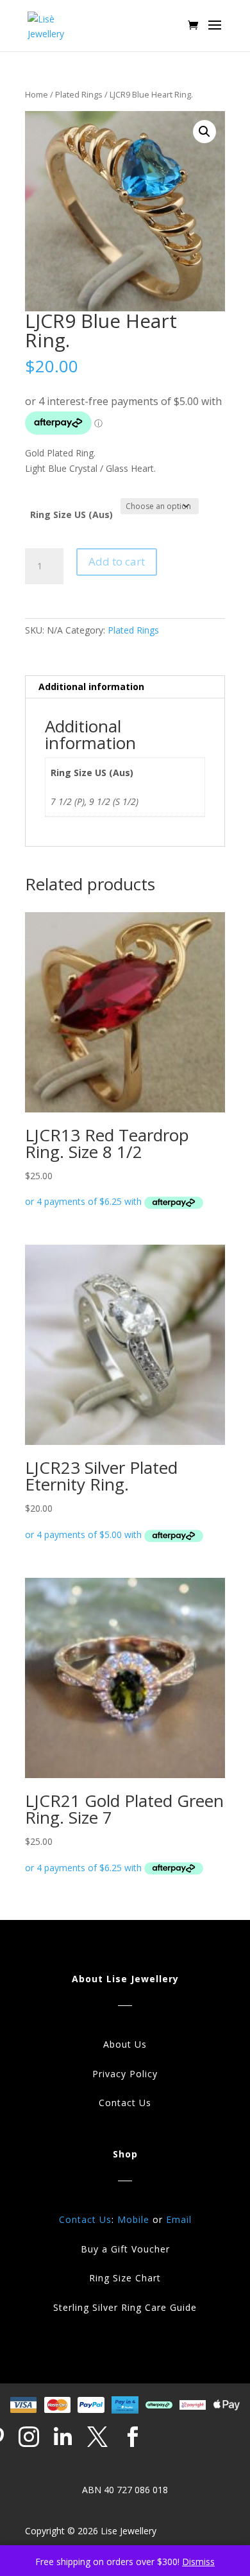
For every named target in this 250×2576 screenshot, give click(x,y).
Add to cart (117, 561)
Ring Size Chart (125, 2278)
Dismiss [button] (198, 2562)
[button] (204, 132)
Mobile (133, 2219)
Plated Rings (79, 94)
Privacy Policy (125, 2074)
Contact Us (125, 2103)
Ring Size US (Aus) (71, 514)
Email (179, 2219)
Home (37, 94)
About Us (125, 2044)
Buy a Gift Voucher (125, 2249)
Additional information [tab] (91, 687)
